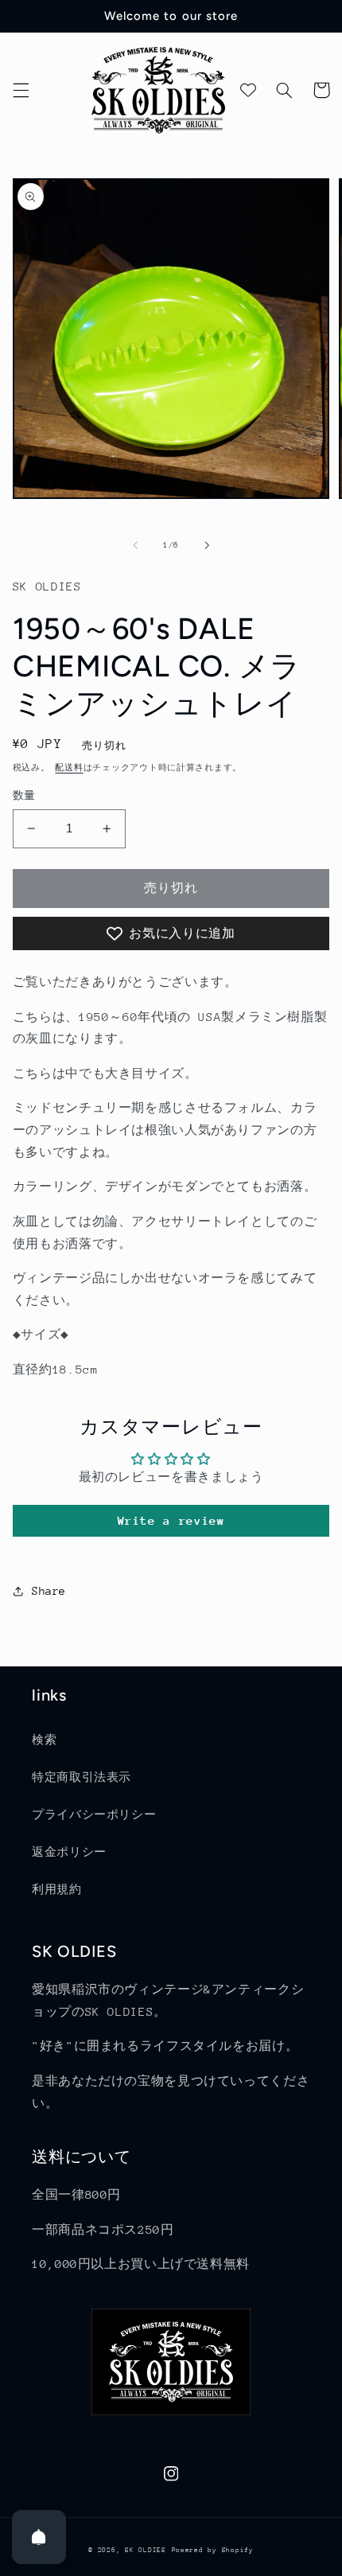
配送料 (69, 768)
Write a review (171, 1520)
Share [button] (49, 1591)
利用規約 (57, 1889)
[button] (21, 90)
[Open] (39, 2537)
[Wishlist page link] (248, 90)
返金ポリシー (69, 1852)
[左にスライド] (135, 545)
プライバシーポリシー (94, 1814)
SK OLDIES (146, 2550)
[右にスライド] (207, 545)
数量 (24, 795)
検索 (44, 1740)
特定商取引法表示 (82, 1777)
